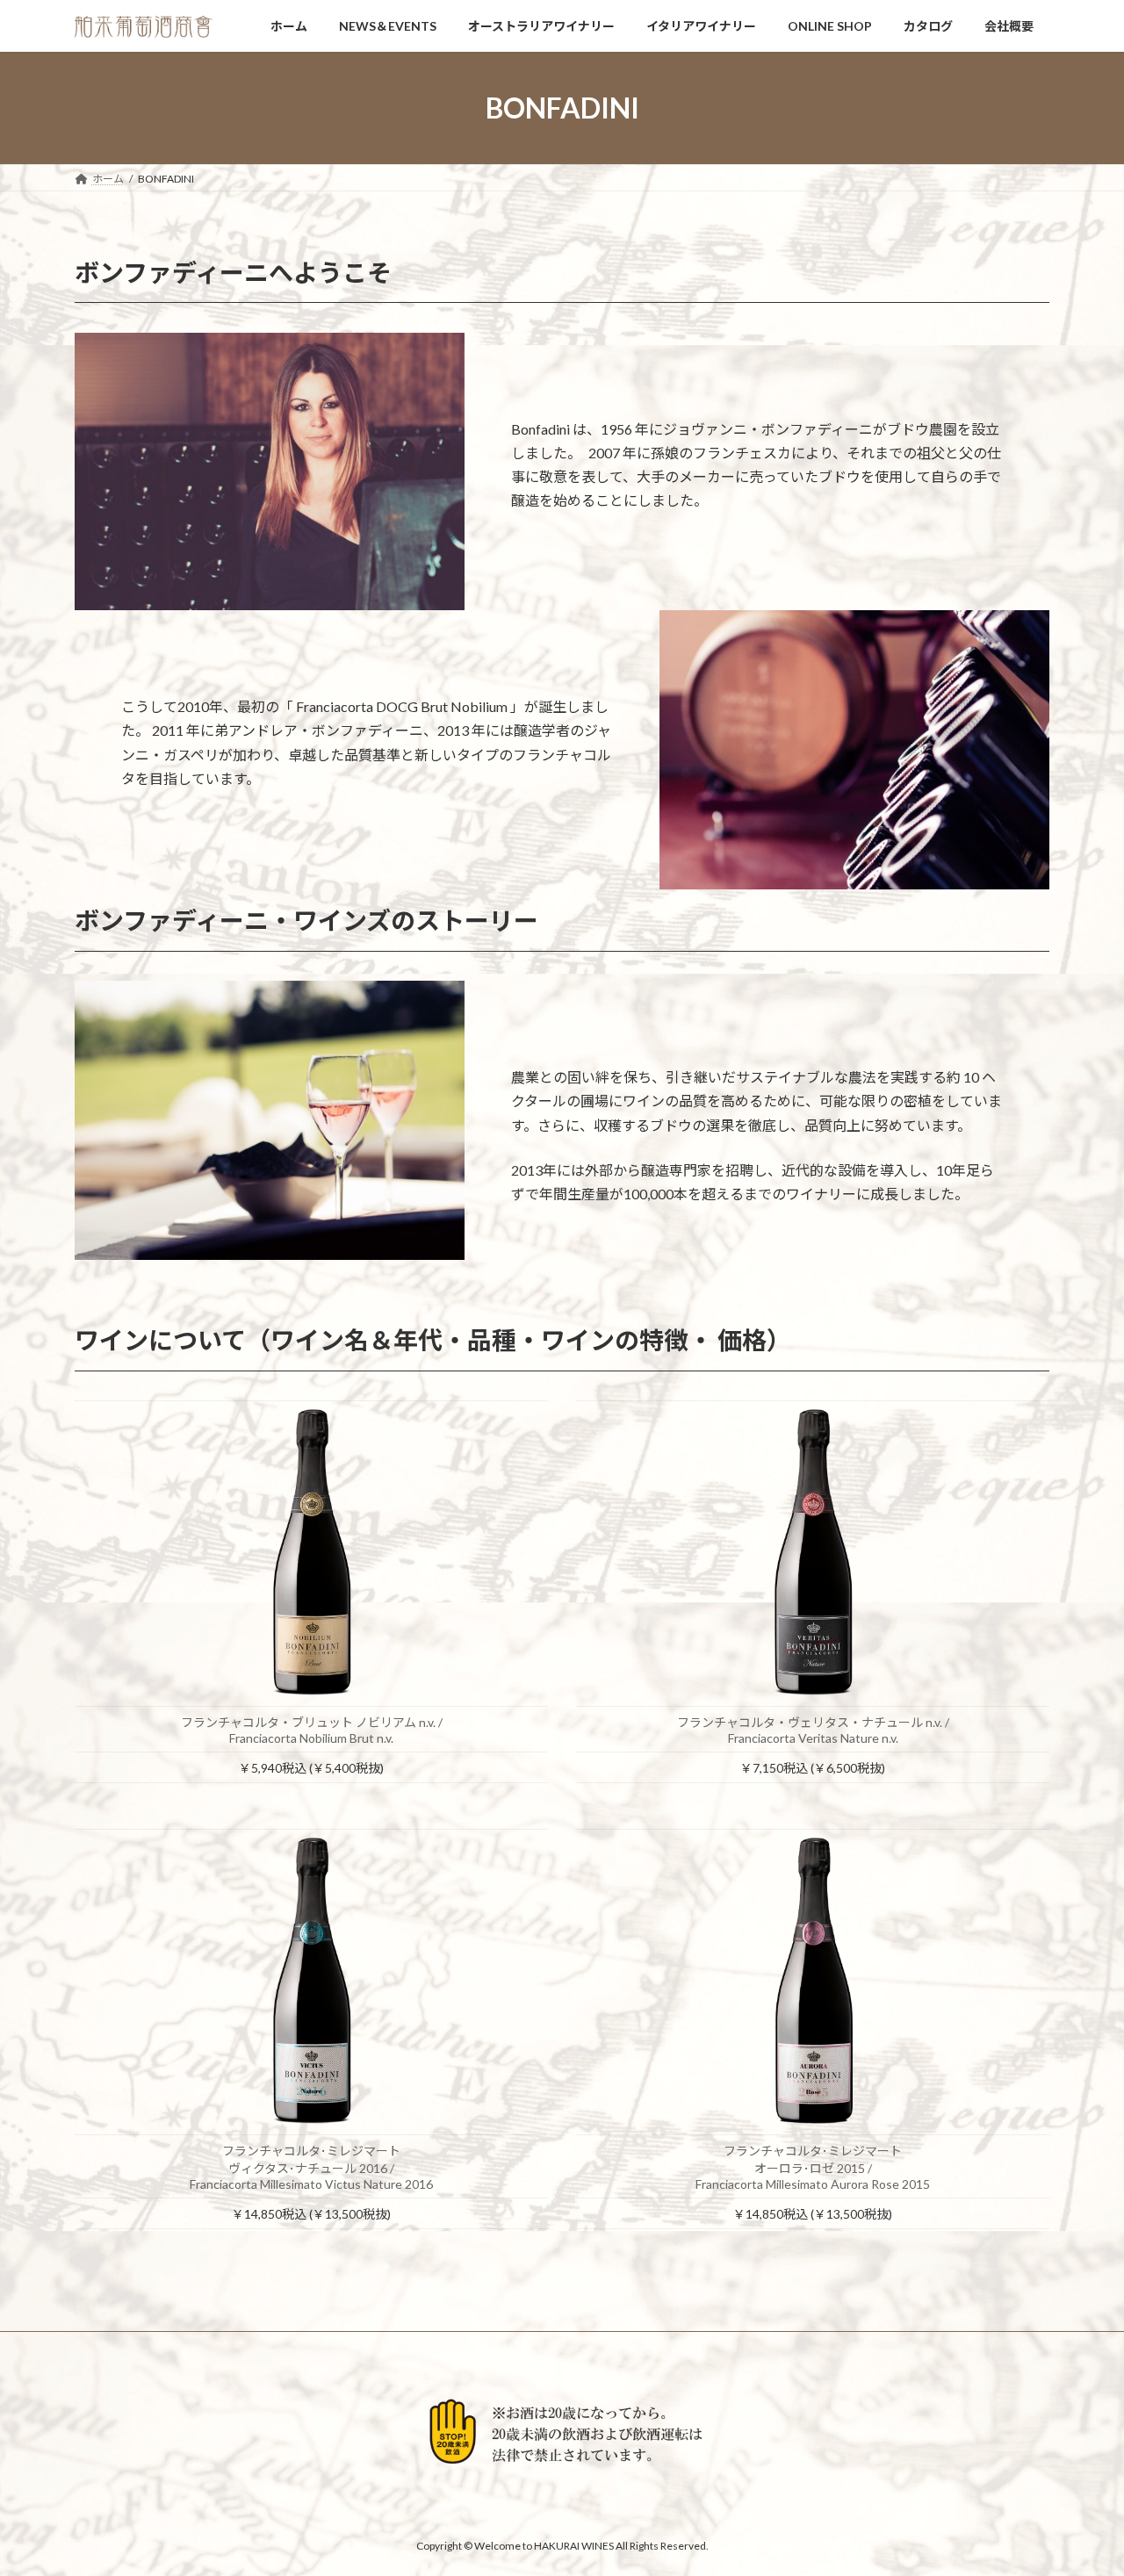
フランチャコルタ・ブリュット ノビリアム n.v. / (312, 1722)
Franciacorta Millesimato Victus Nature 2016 (311, 2184)
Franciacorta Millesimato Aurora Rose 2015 (813, 2184)
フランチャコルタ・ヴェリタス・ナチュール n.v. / (813, 1722)
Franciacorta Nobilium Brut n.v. (311, 1738)
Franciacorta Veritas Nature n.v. (813, 1738)
